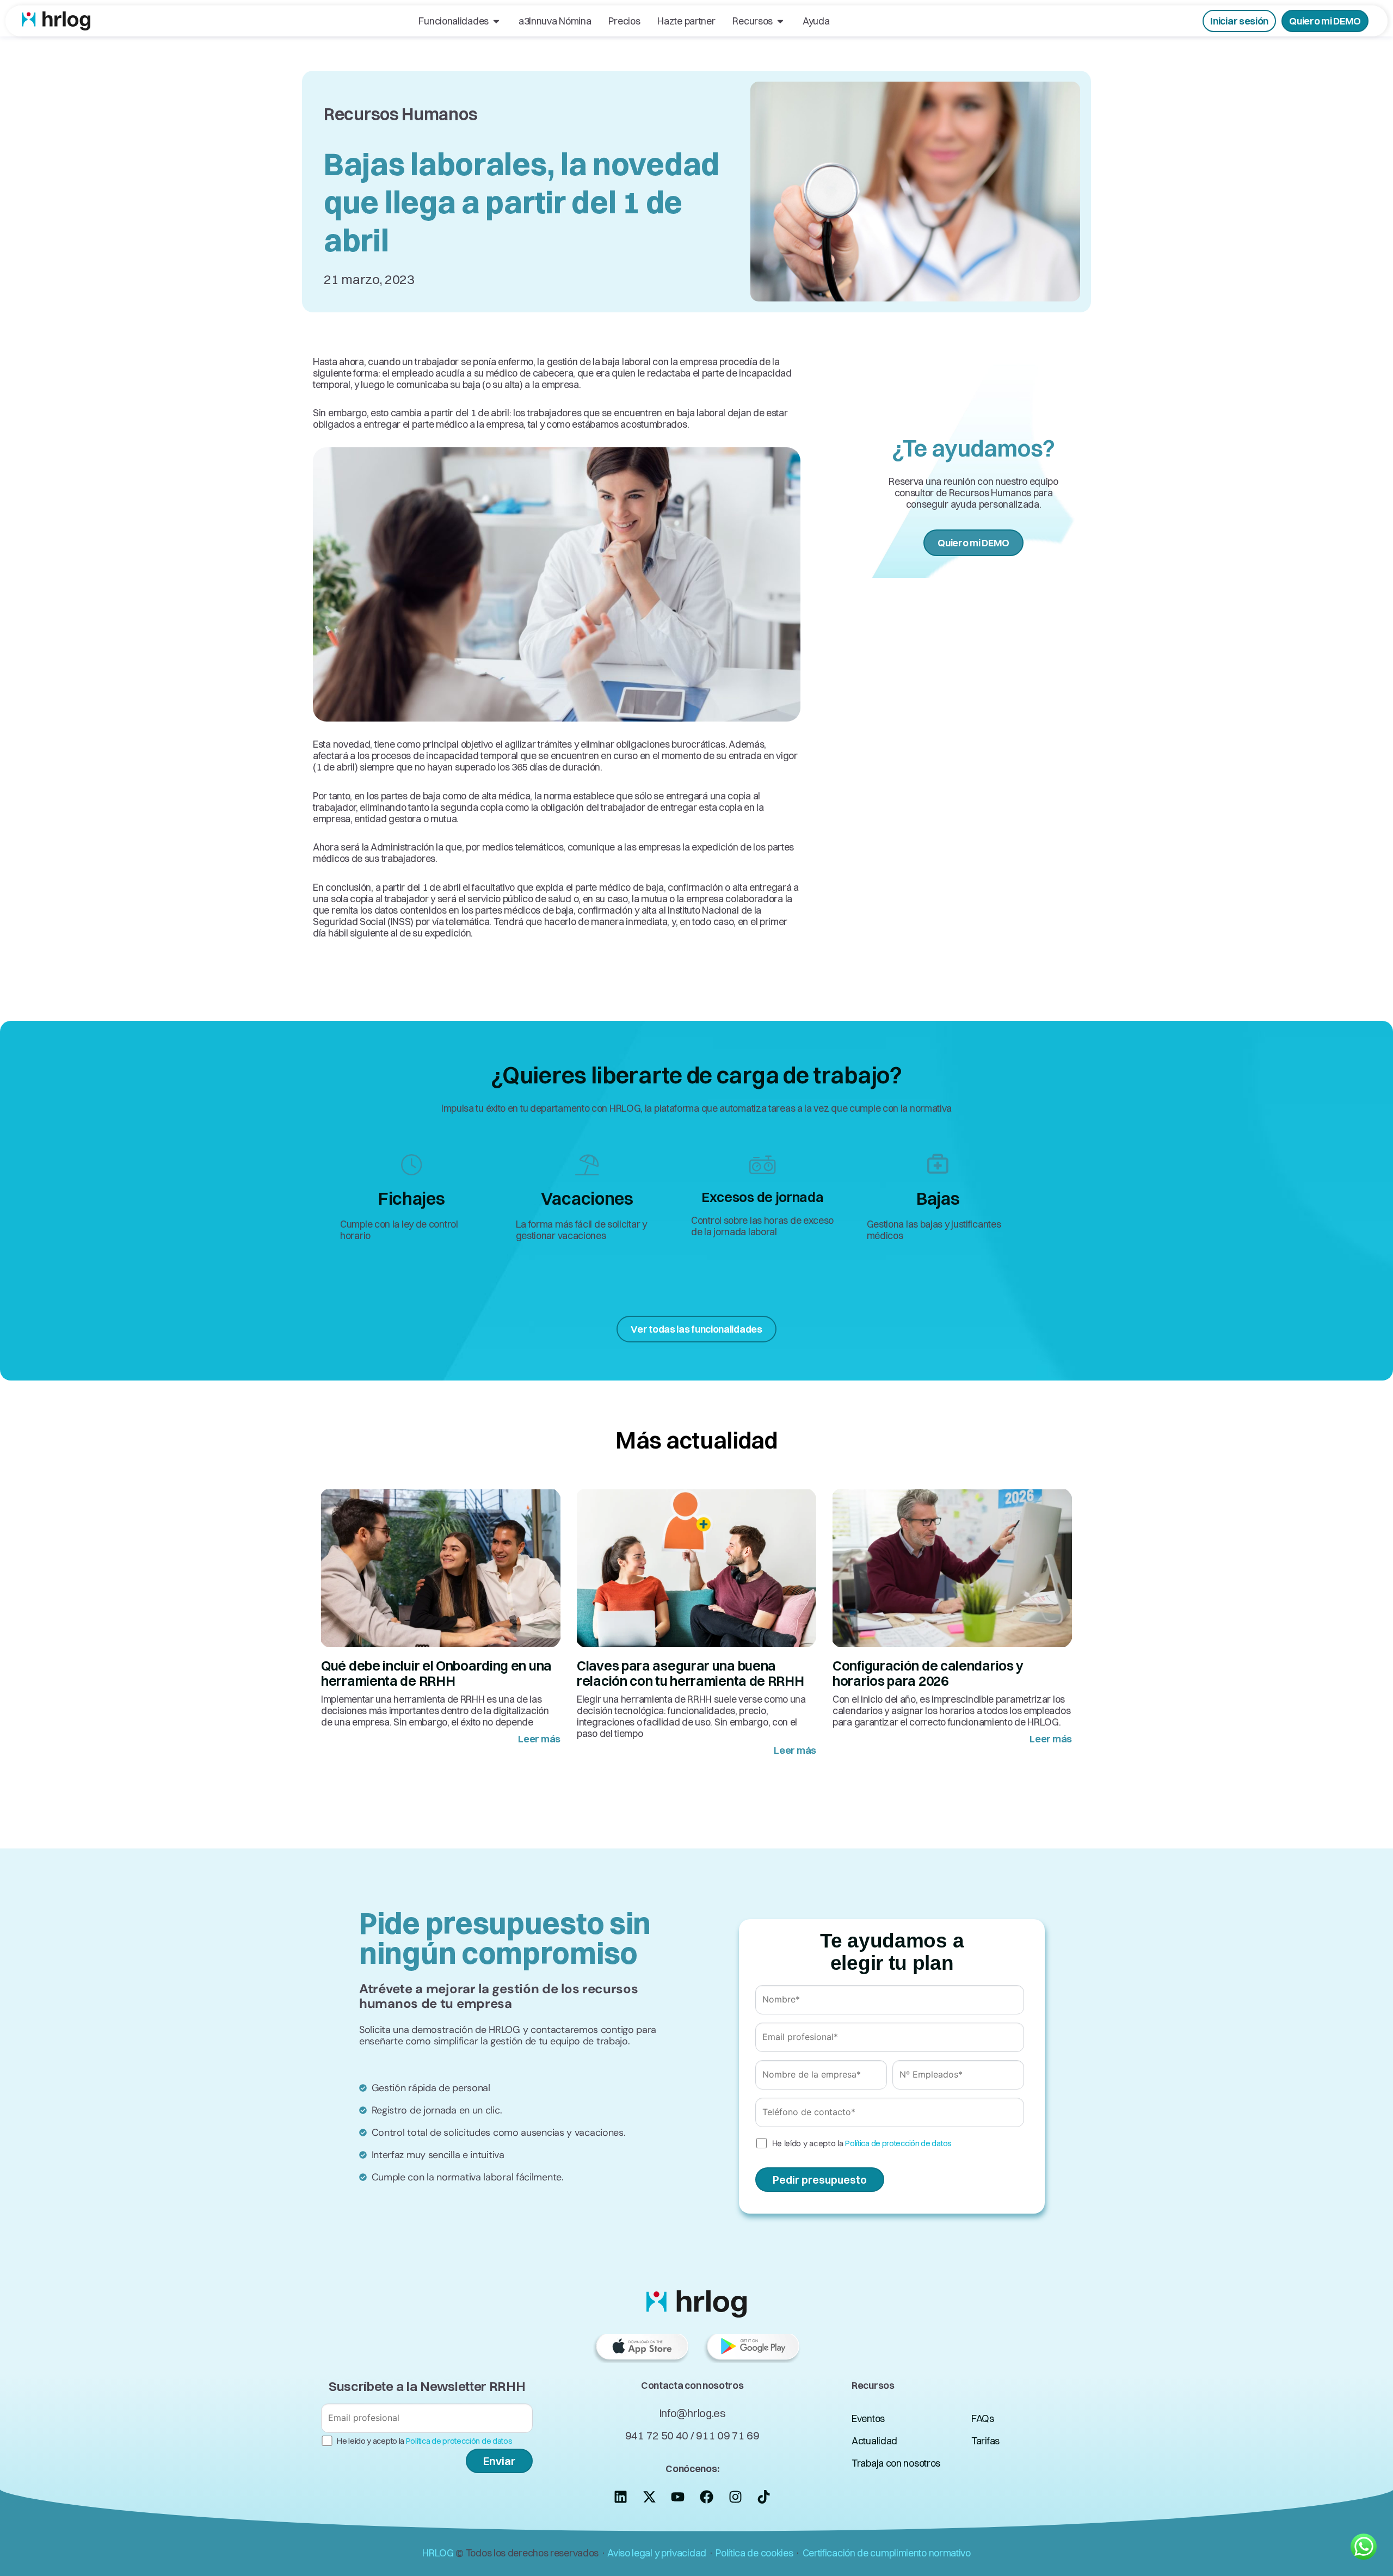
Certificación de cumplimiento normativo (887, 2553)
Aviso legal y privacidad (657, 2553)
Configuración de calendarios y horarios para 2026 (928, 1673)
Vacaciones (587, 1198)
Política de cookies (754, 2553)
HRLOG (438, 2553)
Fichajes (412, 1198)
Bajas (938, 1198)
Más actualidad (696, 1440)
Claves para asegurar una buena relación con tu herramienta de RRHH (691, 1673)
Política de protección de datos (898, 2143)
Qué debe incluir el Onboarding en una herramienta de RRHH (436, 1673)
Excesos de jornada (763, 1197)
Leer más (539, 1739)
